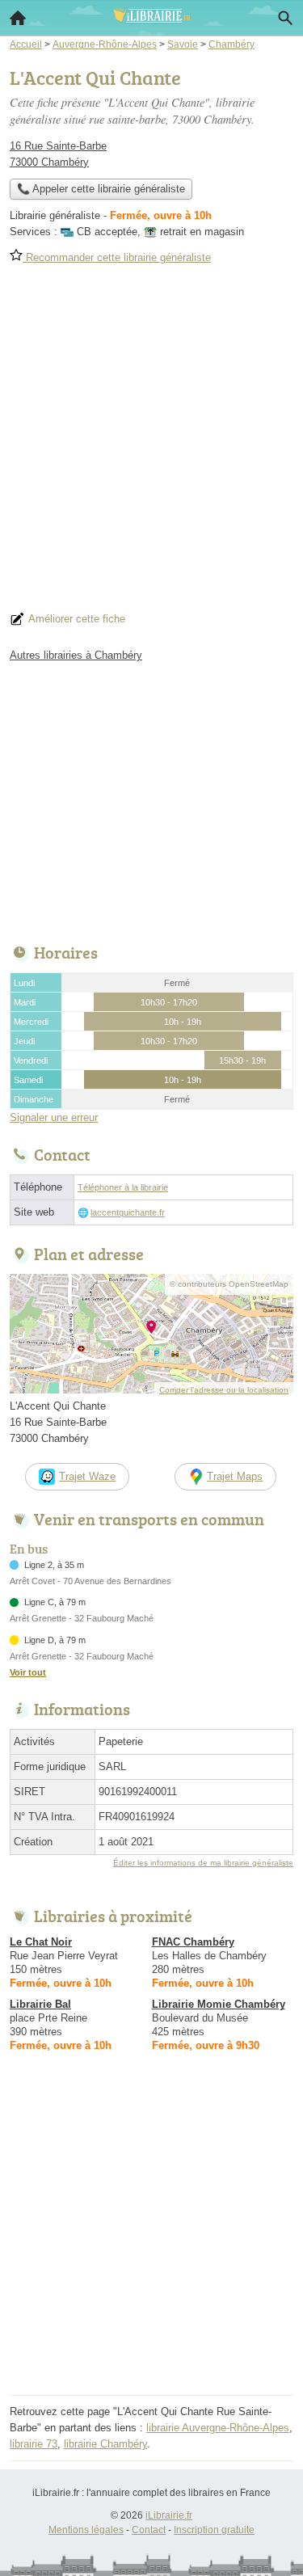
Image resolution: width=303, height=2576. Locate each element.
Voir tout (28, 1672)
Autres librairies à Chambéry (76, 655)
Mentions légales (86, 2530)
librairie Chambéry (105, 2444)
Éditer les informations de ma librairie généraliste (203, 1863)
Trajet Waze (87, 1476)
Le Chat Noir (41, 1942)
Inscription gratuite (214, 2530)
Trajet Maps (235, 1476)
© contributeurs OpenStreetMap (229, 1284)
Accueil (18, 18)
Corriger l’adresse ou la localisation (224, 1390)
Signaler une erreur (54, 1117)
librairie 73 (34, 2444)
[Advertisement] (151, 443)
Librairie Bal (40, 2004)
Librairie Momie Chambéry (219, 2004)
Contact (149, 2530)
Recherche (285, 18)
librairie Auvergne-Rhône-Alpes (218, 2428)
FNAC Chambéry (193, 1942)
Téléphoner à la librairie (123, 1187)
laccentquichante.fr (128, 1212)
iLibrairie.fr (169, 2515)
